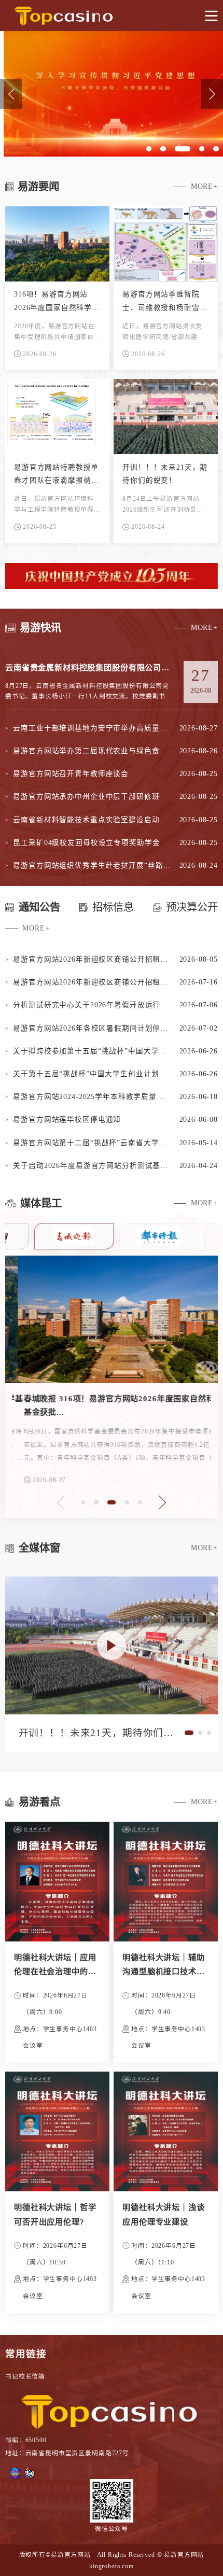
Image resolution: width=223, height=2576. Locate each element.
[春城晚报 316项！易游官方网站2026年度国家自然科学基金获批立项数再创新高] (112, 1319)
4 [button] (127, 1378)
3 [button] (112, 1378)
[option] (112, 94)
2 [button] (96, 1378)
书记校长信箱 (25, 2376)
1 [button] (80, 1378)
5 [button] (143, 1378)
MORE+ (204, 186)
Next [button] (162, 1502)
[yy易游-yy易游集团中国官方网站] (112, 16)
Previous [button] (11, 94)
